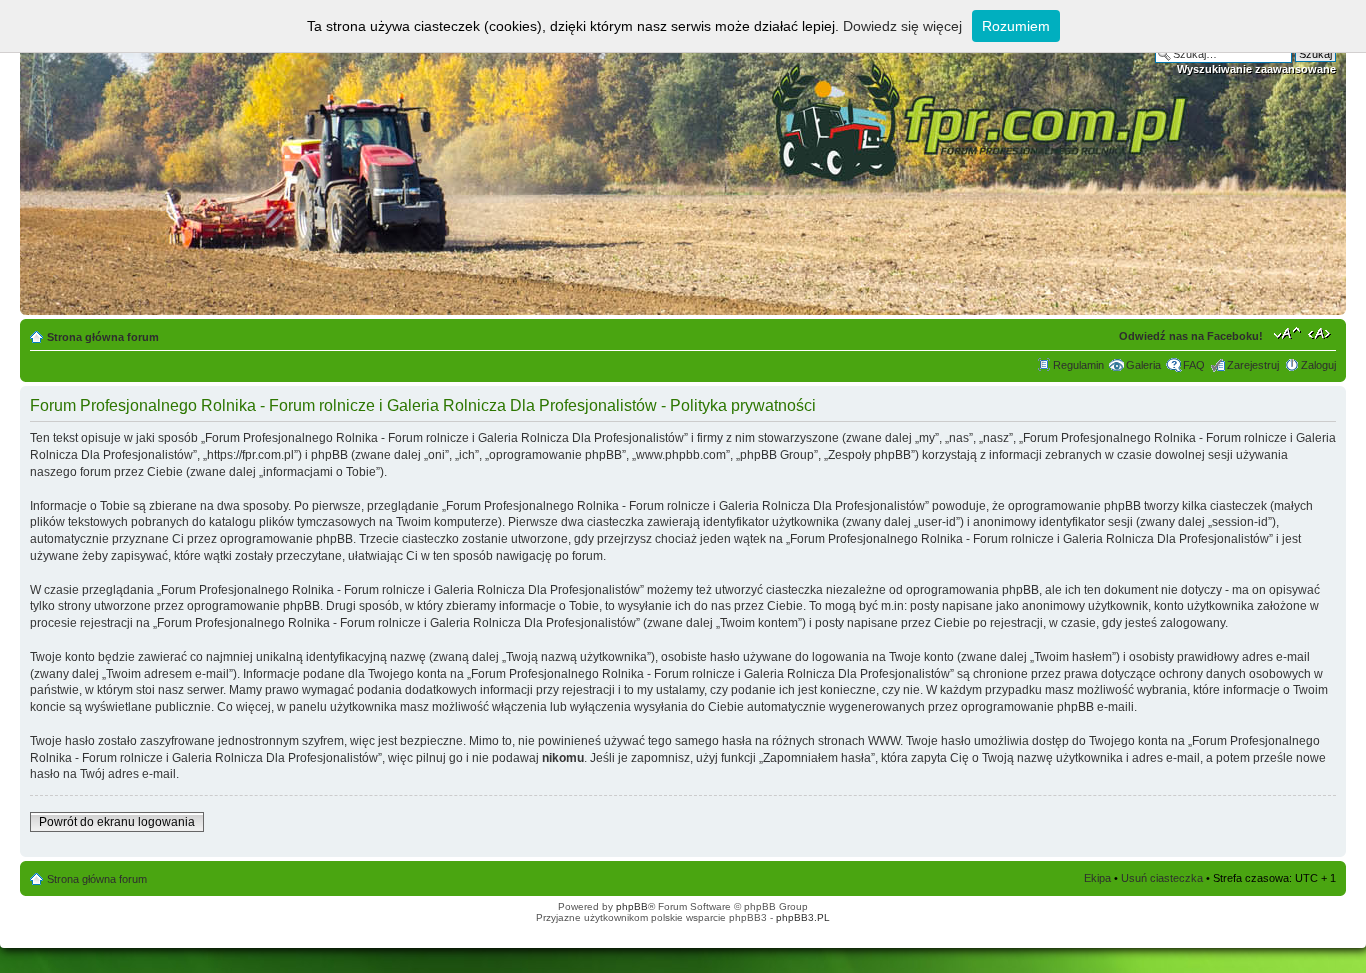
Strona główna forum (103, 337)
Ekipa (1097, 878)
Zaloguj (1318, 365)
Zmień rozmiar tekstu (1287, 333)
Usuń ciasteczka (1162, 878)
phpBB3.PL (803, 917)
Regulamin (1078, 365)
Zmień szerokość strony (1321, 333)
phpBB (632, 906)
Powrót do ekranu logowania (117, 822)
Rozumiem (1016, 26)
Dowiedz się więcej (902, 26)
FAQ (1194, 365)
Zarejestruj (1253, 365)
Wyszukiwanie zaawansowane (1256, 69)
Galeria (1143, 365)
